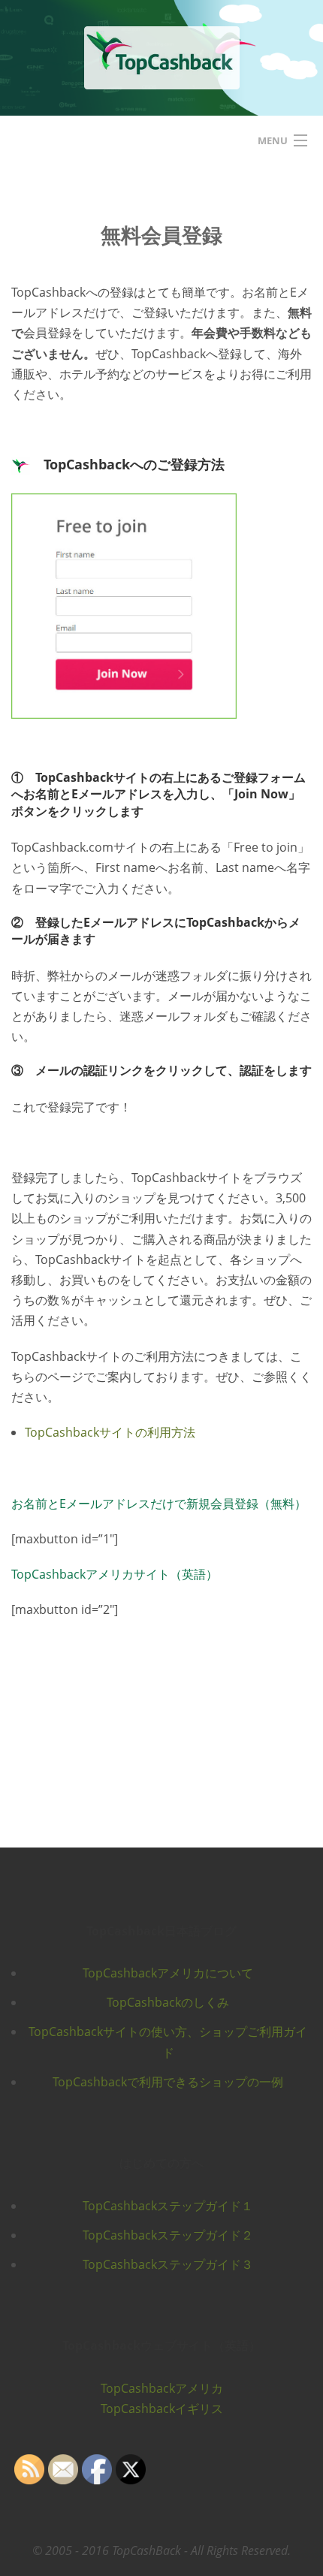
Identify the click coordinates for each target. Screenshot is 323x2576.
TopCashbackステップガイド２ (168, 2235)
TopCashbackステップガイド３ (168, 2264)
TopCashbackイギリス (162, 2409)
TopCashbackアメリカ (162, 2388)
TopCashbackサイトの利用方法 (110, 1432)
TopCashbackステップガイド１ (168, 2206)
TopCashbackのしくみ (168, 2002)
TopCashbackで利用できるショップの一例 (168, 2082)
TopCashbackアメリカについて (168, 1973)
